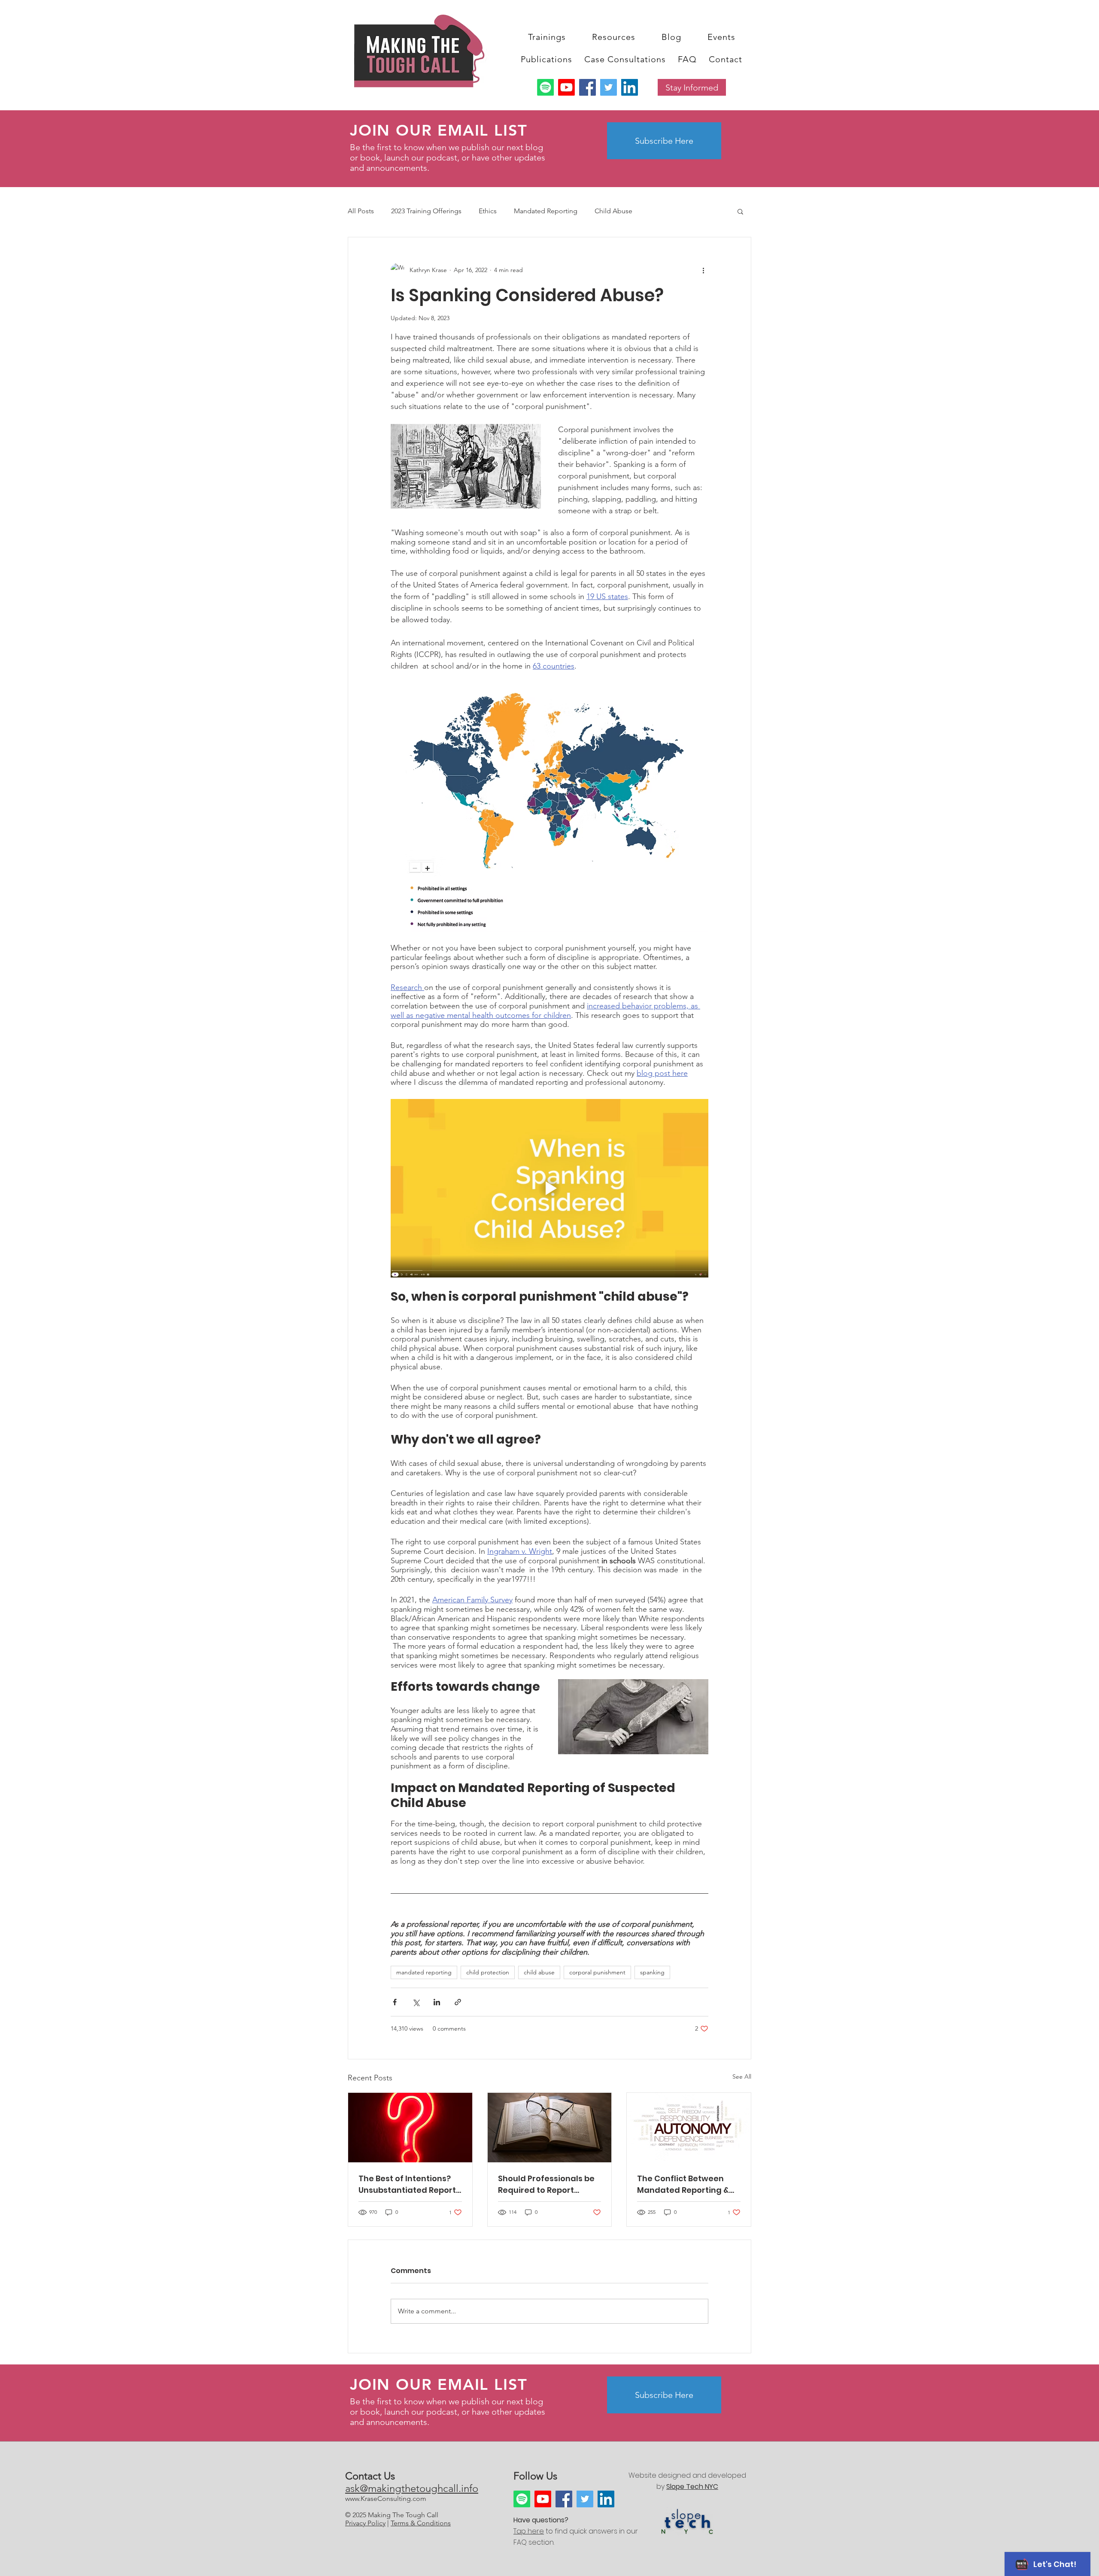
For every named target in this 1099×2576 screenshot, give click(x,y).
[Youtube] (566, 87)
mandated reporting (424, 1972)
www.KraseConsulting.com (386, 2499)
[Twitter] (609, 87)
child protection (488, 1972)
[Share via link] (458, 2002)
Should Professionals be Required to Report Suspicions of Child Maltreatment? (546, 2184)
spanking (652, 1972)
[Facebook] (587, 87)
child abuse (539, 1972)
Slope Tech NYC (692, 2487)
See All (742, 2077)
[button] (547, 37)
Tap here (529, 2531)
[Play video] (549, 1188)
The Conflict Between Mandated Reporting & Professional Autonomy (685, 2184)
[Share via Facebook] (395, 2002)
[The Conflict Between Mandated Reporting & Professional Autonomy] (689, 2128)
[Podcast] (545, 87)
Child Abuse (613, 211)
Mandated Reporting (546, 211)
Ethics (488, 211)
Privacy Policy (365, 2523)
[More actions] (703, 270)
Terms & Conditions (421, 2523)
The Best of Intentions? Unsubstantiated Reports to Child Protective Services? (409, 2184)
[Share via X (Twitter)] (416, 2002)
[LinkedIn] (630, 87)
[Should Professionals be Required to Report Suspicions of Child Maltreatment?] (550, 2128)
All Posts (361, 211)
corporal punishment (597, 1972)
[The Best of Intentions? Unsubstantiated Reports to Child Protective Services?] (410, 2128)
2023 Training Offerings (426, 211)
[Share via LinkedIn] (437, 2002)
